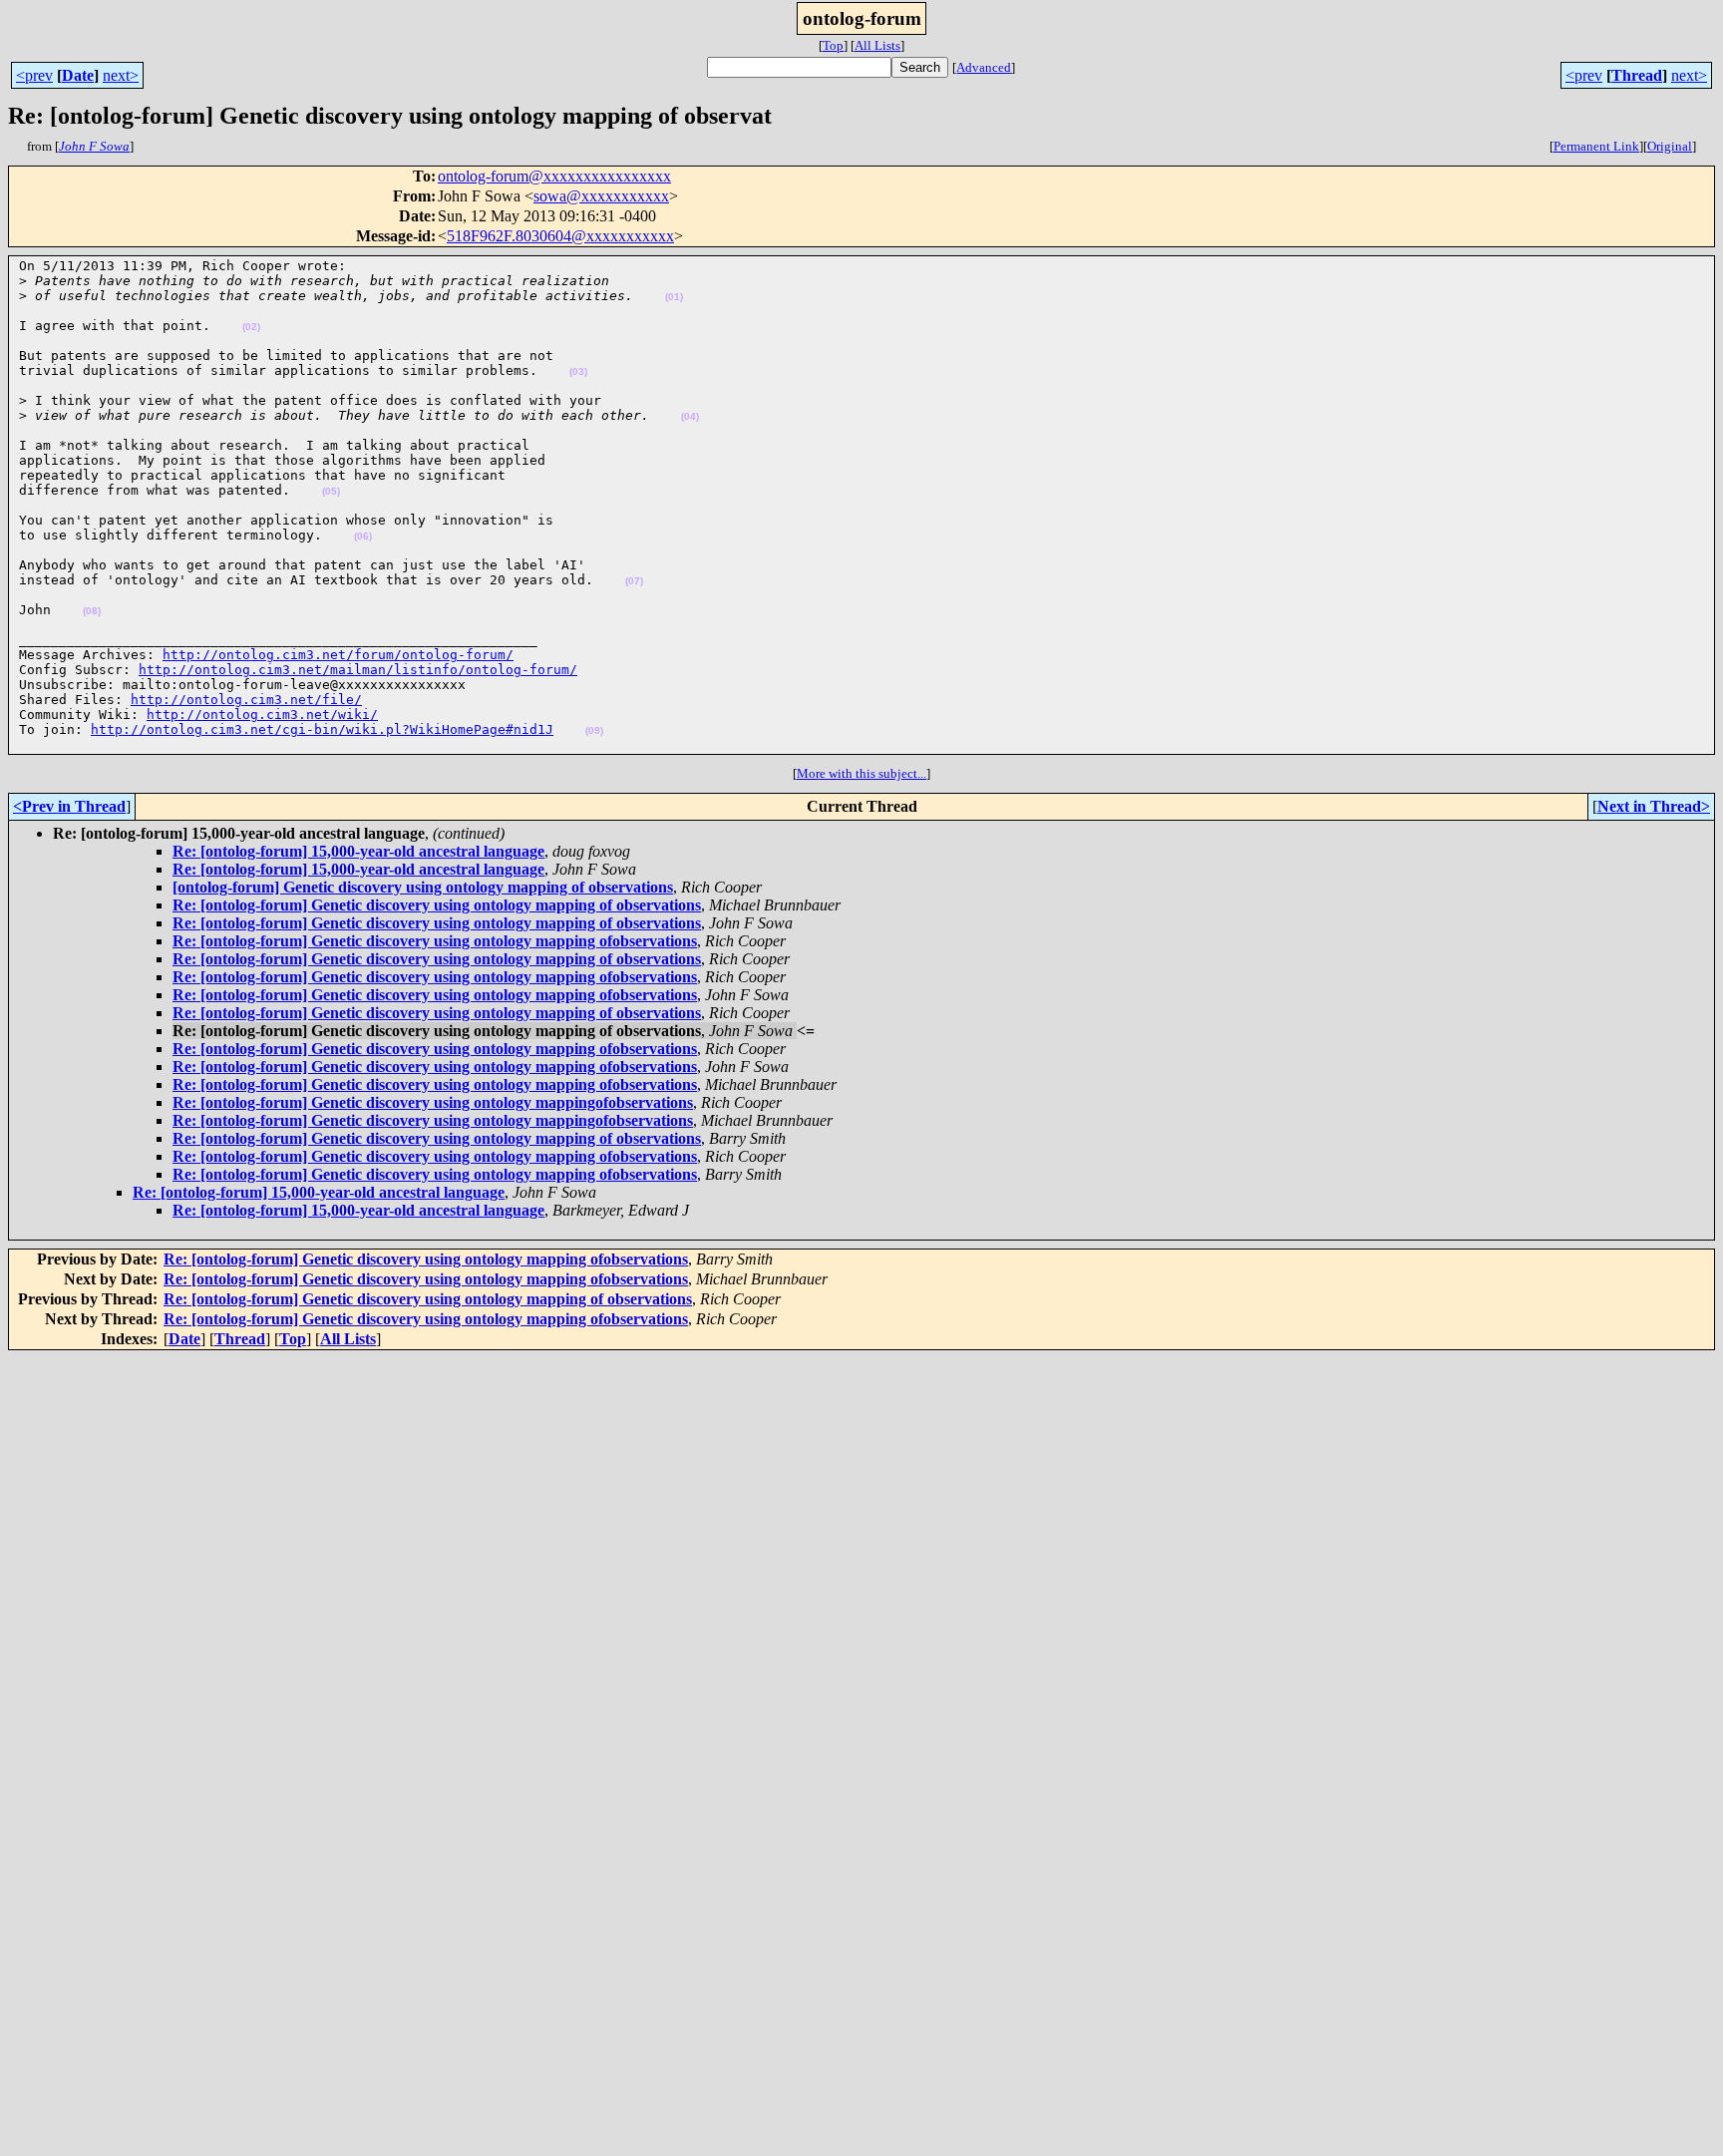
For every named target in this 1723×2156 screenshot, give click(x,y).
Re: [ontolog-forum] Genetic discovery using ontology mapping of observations (437, 905)
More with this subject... (861, 773)
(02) (251, 327)
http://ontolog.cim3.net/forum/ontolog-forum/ (338, 655)
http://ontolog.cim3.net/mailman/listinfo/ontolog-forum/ (358, 670)
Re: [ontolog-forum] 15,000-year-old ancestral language (358, 851)
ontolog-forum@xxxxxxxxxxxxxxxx (554, 176)
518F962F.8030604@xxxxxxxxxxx (560, 236)
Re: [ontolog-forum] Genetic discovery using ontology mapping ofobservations (435, 941)
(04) (690, 416)
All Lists (877, 45)
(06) (363, 536)
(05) (331, 491)
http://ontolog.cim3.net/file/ (246, 700)
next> (121, 75)
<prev (34, 75)
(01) (674, 297)
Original (1670, 146)
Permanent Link (1596, 146)
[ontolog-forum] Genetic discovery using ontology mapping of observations (423, 887)
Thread (1637, 75)
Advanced (984, 67)
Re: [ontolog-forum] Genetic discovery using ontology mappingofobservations (433, 1102)
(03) (578, 371)
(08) (92, 611)
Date (78, 75)
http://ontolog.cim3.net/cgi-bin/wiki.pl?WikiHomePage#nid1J (322, 729)
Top (833, 45)
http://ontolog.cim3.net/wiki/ (262, 715)
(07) (634, 581)
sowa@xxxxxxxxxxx (601, 196)
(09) (594, 730)
